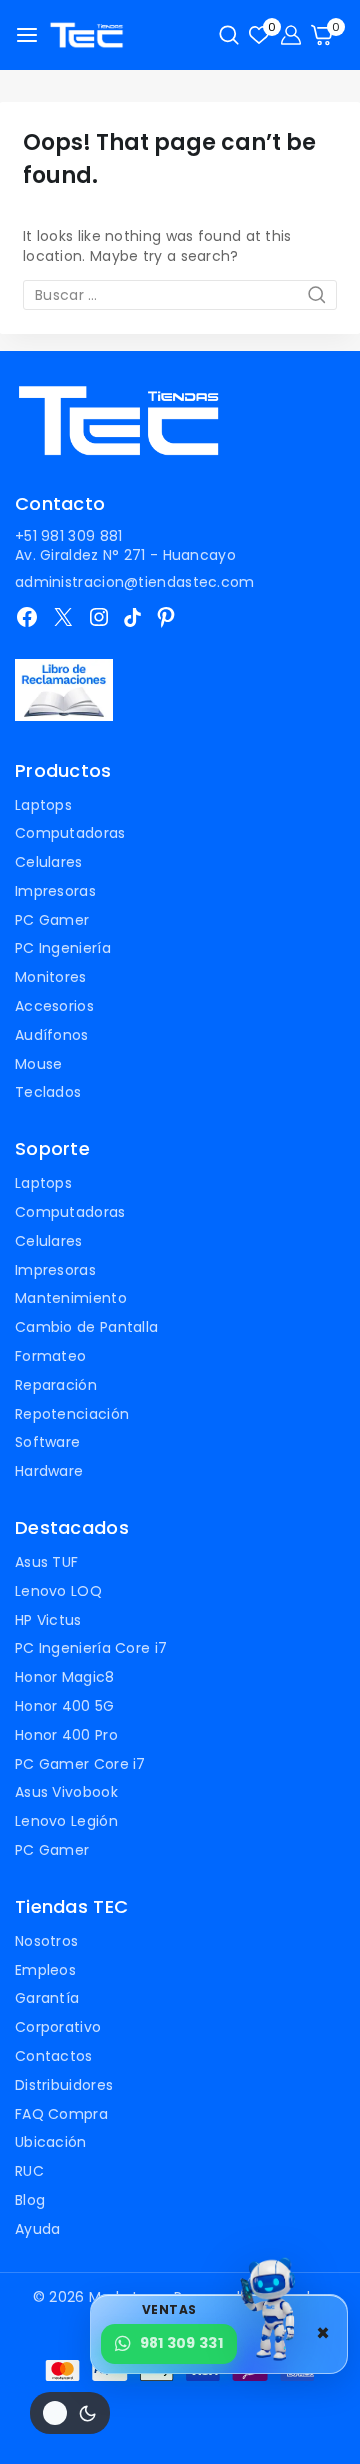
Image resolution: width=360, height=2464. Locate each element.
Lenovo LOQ (58, 1591)
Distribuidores (64, 2085)
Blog (30, 2200)
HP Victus (48, 1620)
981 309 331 (181, 2343)
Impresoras (55, 891)
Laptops (43, 805)
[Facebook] (27, 617)
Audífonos (52, 1035)
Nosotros (46, 1941)
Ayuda (38, 2229)
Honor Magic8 (65, 1677)
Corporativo (58, 2027)
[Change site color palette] (70, 2413)
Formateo (50, 1356)
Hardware (49, 1471)
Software (47, 1442)
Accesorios (54, 1006)
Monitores (51, 977)
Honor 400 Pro (66, 1735)
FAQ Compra (61, 2114)
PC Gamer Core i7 (80, 1764)
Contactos (54, 2056)
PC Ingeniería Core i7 (91, 1648)
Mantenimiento (71, 1298)
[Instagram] (99, 617)
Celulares (49, 862)
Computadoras (70, 833)
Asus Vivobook (66, 1792)
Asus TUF (46, 1562)
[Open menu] (27, 35)
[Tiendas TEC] (86, 35)
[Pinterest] (166, 617)
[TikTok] (132, 617)
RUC (29, 2171)
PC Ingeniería (63, 948)
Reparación (56, 1385)
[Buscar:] (180, 295)
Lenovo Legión (66, 1821)
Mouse (39, 1064)
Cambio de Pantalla (86, 1327)
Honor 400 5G (65, 1706)
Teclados (48, 1092)
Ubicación (51, 2142)
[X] (63, 617)
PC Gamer (52, 920)
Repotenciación (72, 1414)
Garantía (47, 1998)
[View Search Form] (229, 35)
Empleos (45, 1970)
